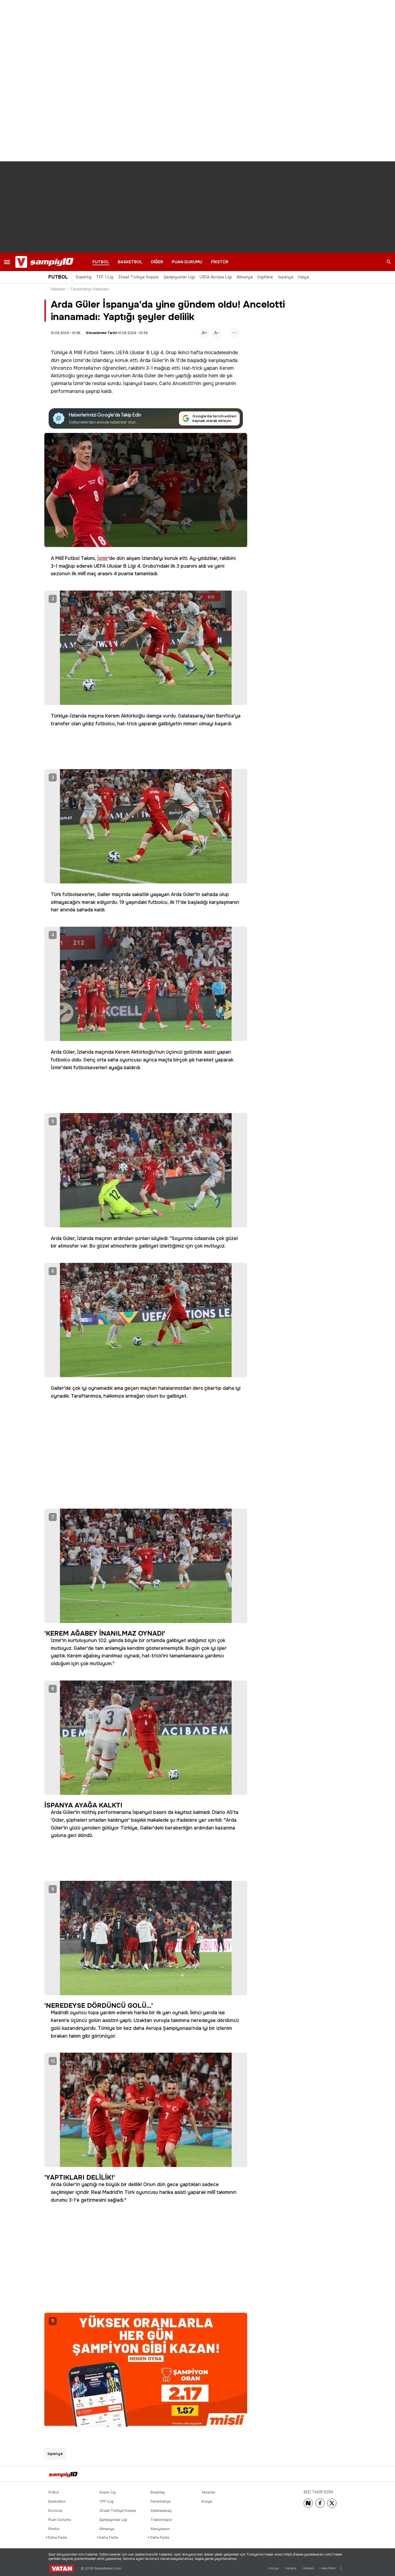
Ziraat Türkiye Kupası (139, 277)
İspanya (286, 277)
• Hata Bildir (327, 2568)
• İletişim (290, 2568)
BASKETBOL (130, 262)
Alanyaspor (160, 2529)
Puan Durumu (60, 2520)
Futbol (54, 2492)
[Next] (308, 2503)
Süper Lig (107, 2492)
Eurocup (55, 2511)
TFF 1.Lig (105, 277)
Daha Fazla (58, 2537)
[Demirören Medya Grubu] (335, 2474)
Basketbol (57, 2501)
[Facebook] (320, 2503)
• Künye (273, 2568)
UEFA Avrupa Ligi (216, 277)
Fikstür (54, 2529)
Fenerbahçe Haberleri (90, 289)
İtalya (303, 277)
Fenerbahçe (161, 2501)
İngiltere (265, 277)
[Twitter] (332, 2503)
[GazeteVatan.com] (62, 2568)
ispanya (55, 2454)
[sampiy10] (67, 2474)
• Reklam (308, 2568)
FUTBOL (101, 262)
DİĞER (157, 262)
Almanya (245, 277)
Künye (207, 2501)
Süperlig (84, 277)
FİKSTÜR (220, 262)
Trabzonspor (161, 2520)
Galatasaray (161, 2511)
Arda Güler (152, 360)
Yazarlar (208, 2492)
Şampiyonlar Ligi (179, 277)
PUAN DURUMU (187, 262)
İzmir (103, 558)
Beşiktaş (158, 2492)
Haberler (58, 289)
